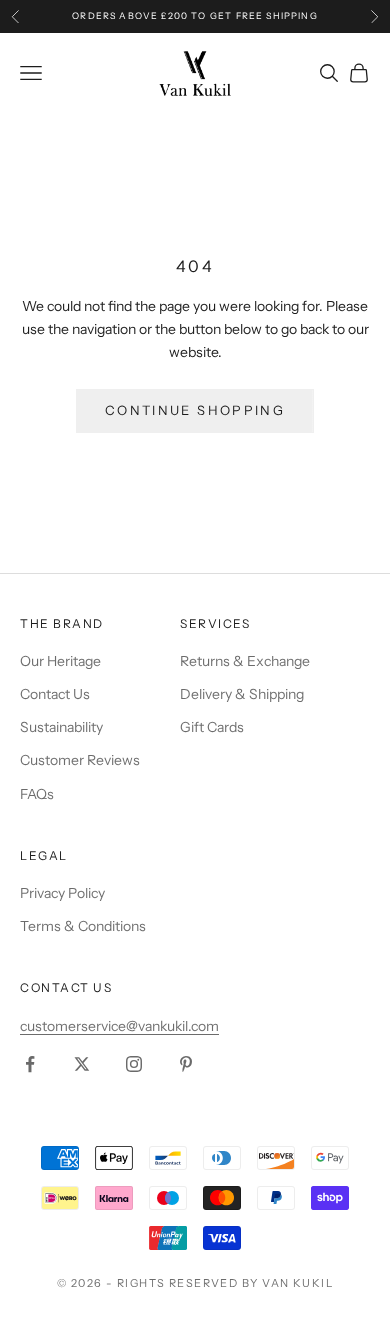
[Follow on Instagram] (134, 1064)
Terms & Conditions (83, 926)
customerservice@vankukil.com (119, 1026)
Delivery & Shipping (242, 694)
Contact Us (55, 694)
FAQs (37, 794)
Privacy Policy (62, 893)
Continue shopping (195, 410)
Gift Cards (212, 727)
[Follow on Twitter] (82, 1064)
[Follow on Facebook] (30, 1064)
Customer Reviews (80, 760)
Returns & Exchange (245, 661)
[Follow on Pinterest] (186, 1064)
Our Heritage (60, 661)
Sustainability (61, 727)
